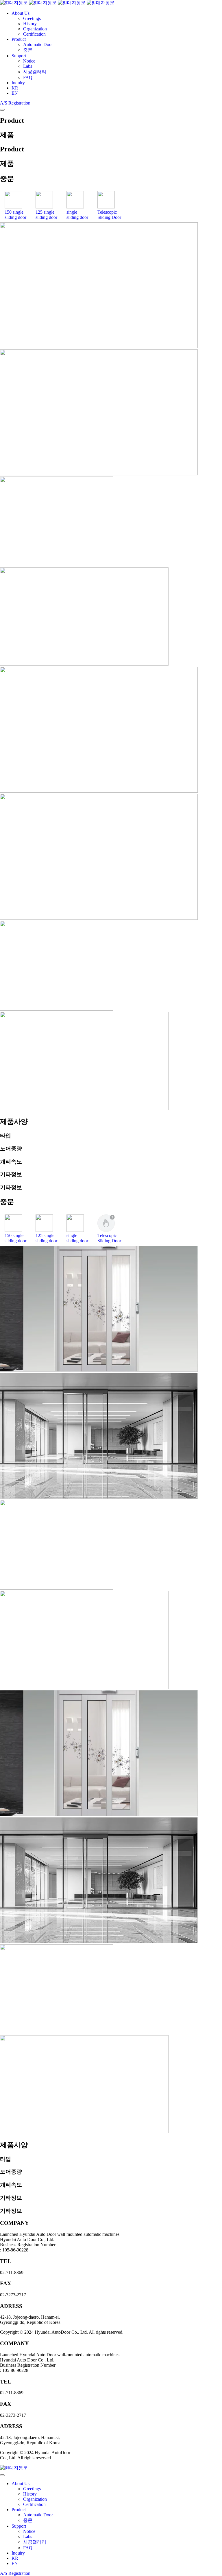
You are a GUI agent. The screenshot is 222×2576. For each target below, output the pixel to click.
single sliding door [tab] (77, 215)
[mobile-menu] (2, 110)
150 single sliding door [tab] (15, 215)
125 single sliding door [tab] (46, 215)
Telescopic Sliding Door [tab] (109, 215)
